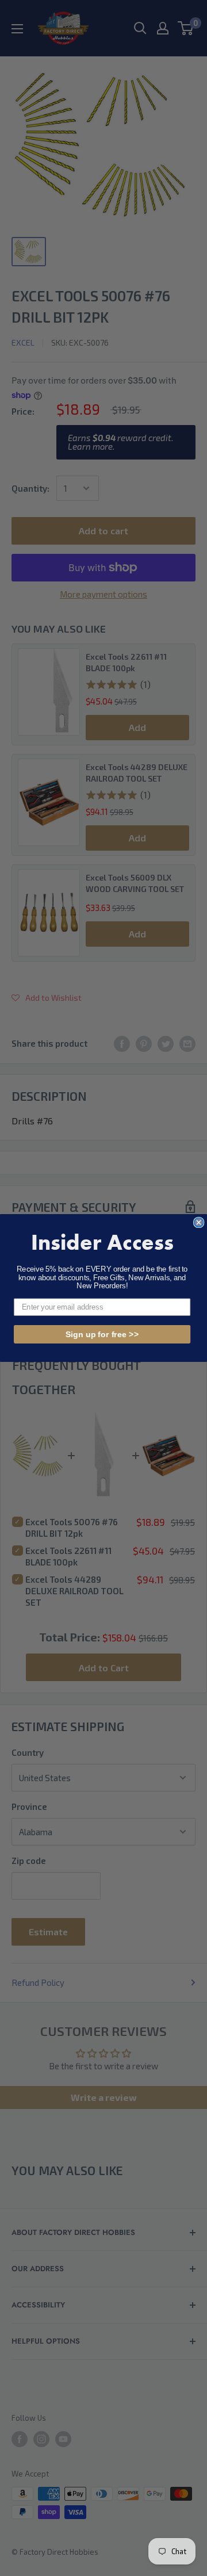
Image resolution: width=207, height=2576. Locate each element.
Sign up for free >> (102, 1334)
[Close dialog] (199, 1223)
